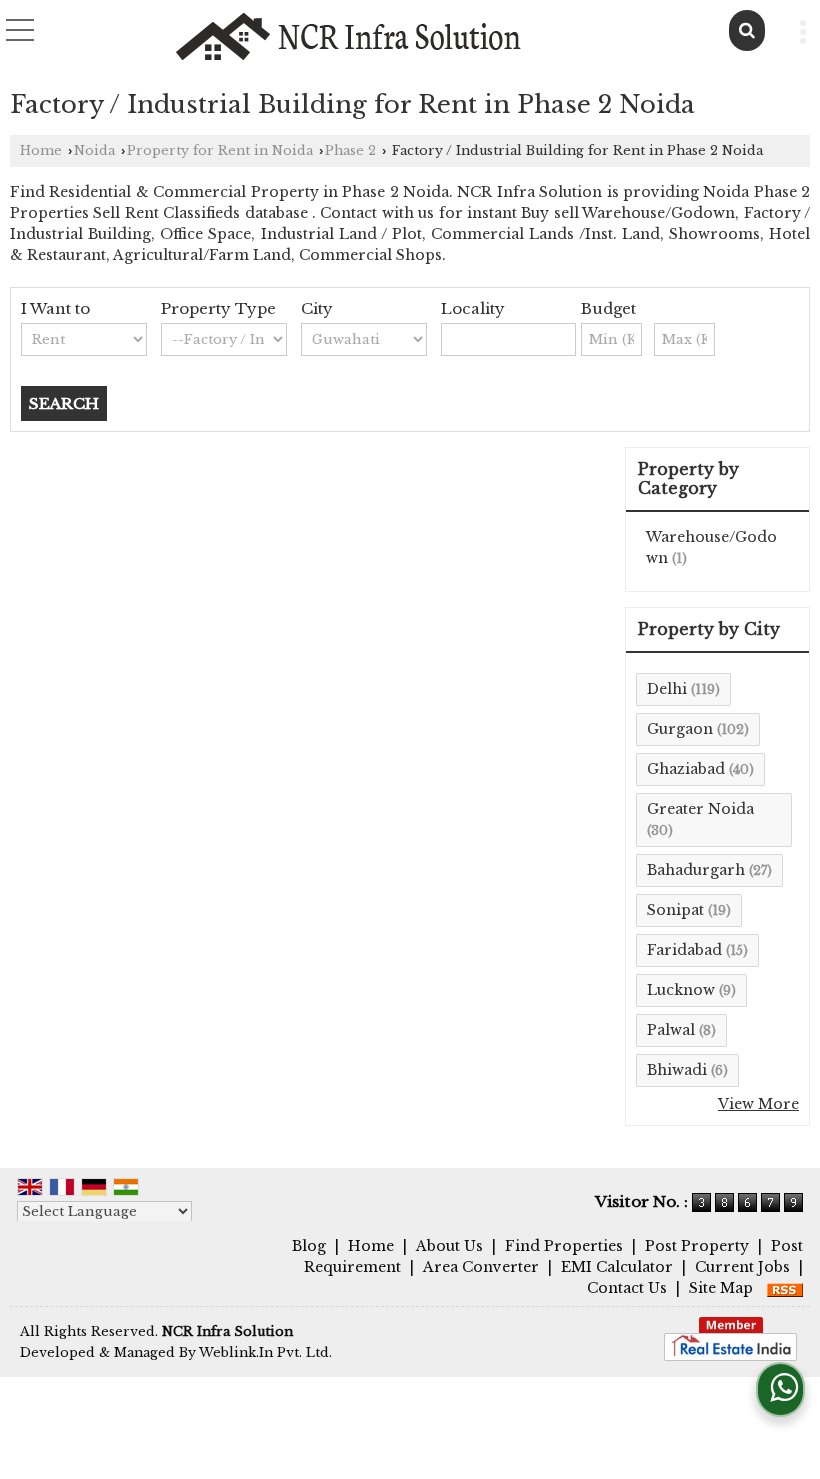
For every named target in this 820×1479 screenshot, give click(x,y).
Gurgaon (680, 729)
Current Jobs (742, 1267)
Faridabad (684, 950)
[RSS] (785, 1288)
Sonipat (675, 910)
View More (758, 1104)
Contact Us (627, 1288)
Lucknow (681, 990)
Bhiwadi (677, 1070)
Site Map (721, 1288)
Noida (94, 150)
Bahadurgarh (696, 870)
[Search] (747, 30)
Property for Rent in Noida (220, 150)
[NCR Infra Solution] (349, 37)
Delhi (667, 689)
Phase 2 (350, 150)
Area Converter (481, 1267)
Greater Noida (700, 809)
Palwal (671, 1030)
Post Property (697, 1246)
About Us (449, 1246)
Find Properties (564, 1246)
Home (41, 150)
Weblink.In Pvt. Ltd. (265, 1352)
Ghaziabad (686, 769)
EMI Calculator (617, 1267)
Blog (309, 1246)
